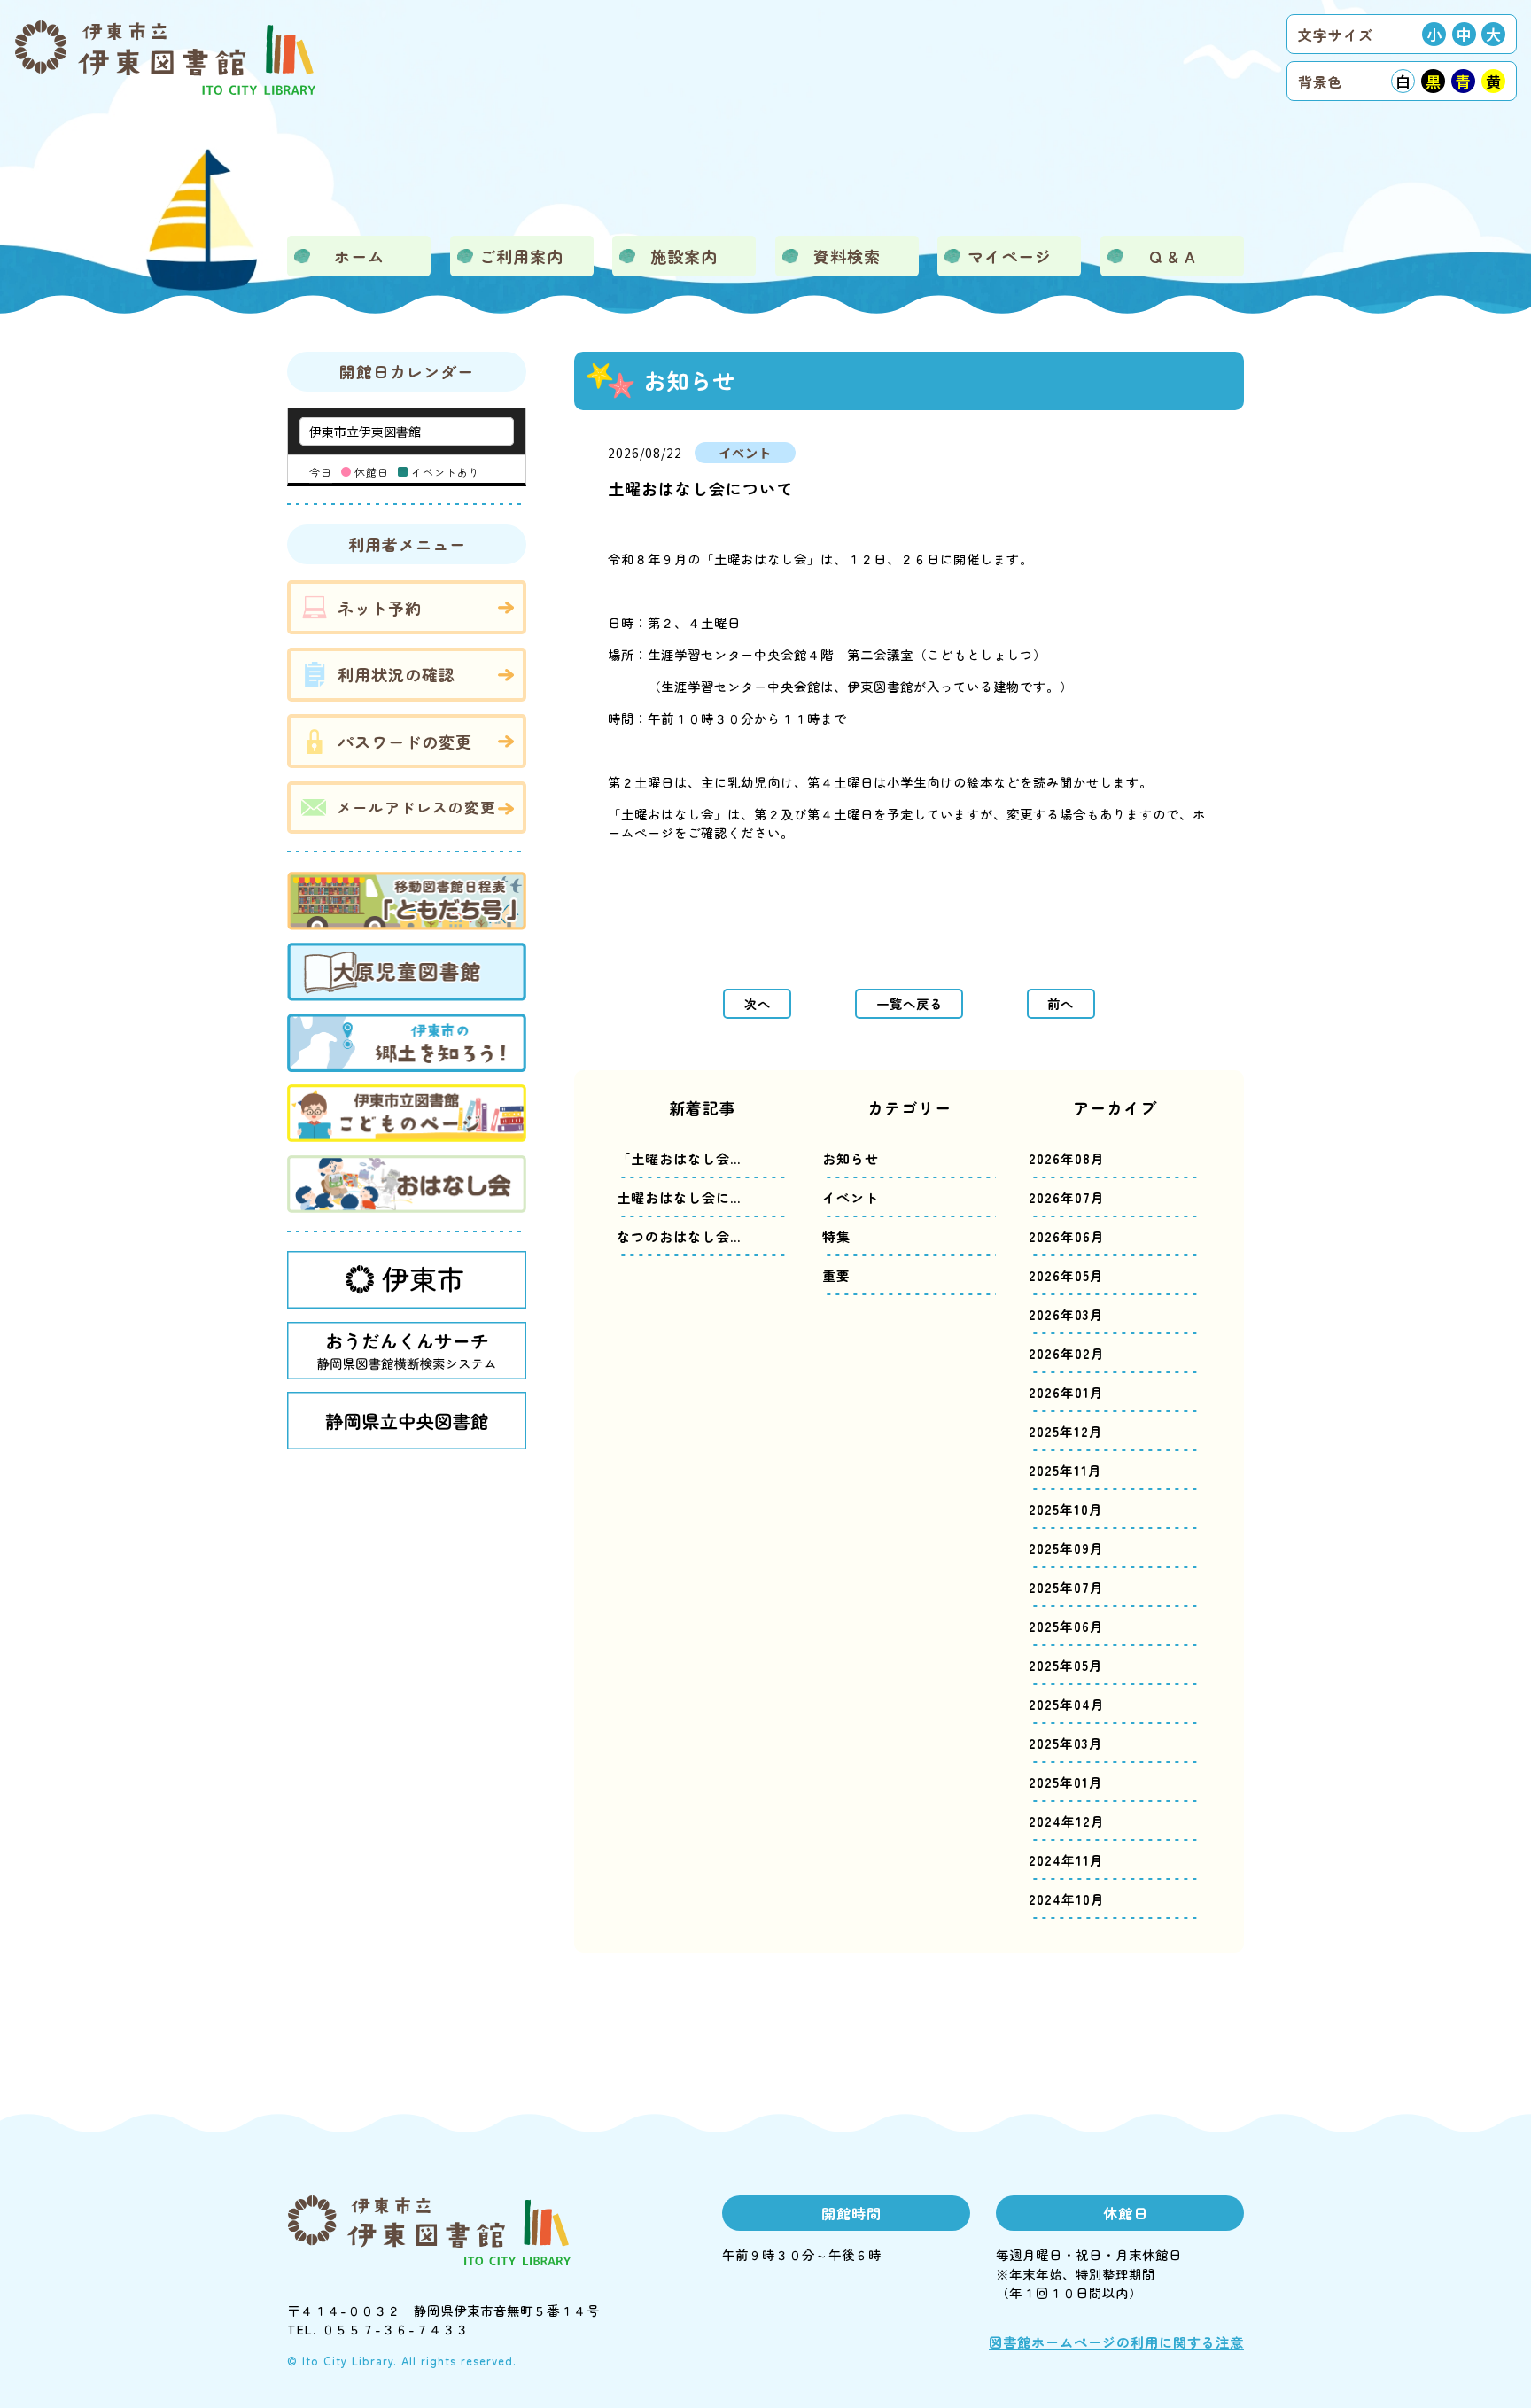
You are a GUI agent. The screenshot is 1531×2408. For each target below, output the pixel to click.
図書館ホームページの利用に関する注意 (1116, 2342)
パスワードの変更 (405, 742)
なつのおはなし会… (679, 1236)
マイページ (1010, 256)
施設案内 (684, 256)
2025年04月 (1067, 1704)
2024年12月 (1067, 1821)
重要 (836, 1275)
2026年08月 (1067, 1158)
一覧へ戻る (909, 1003)
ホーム (359, 256)
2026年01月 (1066, 1392)
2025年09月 (1066, 1548)
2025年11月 (1065, 1470)
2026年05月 (1066, 1275)
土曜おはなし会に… (679, 1197)
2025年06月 (1066, 1626)
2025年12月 (1066, 1431)
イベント (851, 1197)
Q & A (1173, 256)
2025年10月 (1066, 1509)
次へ (758, 1003)
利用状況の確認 (396, 674)
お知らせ (851, 1158)
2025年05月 (1066, 1665)
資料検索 (847, 256)
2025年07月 (1066, 1587)
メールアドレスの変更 (416, 807)
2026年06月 (1067, 1236)
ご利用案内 (521, 256)
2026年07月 (1067, 1197)
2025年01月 (1066, 1782)
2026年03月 (1066, 1314)
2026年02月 (1067, 1353)
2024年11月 (1066, 1860)
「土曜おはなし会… (679, 1158)
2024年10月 (1067, 1899)
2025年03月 (1066, 1743)
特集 (836, 1236)
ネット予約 (380, 608)
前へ (1061, 1003)
